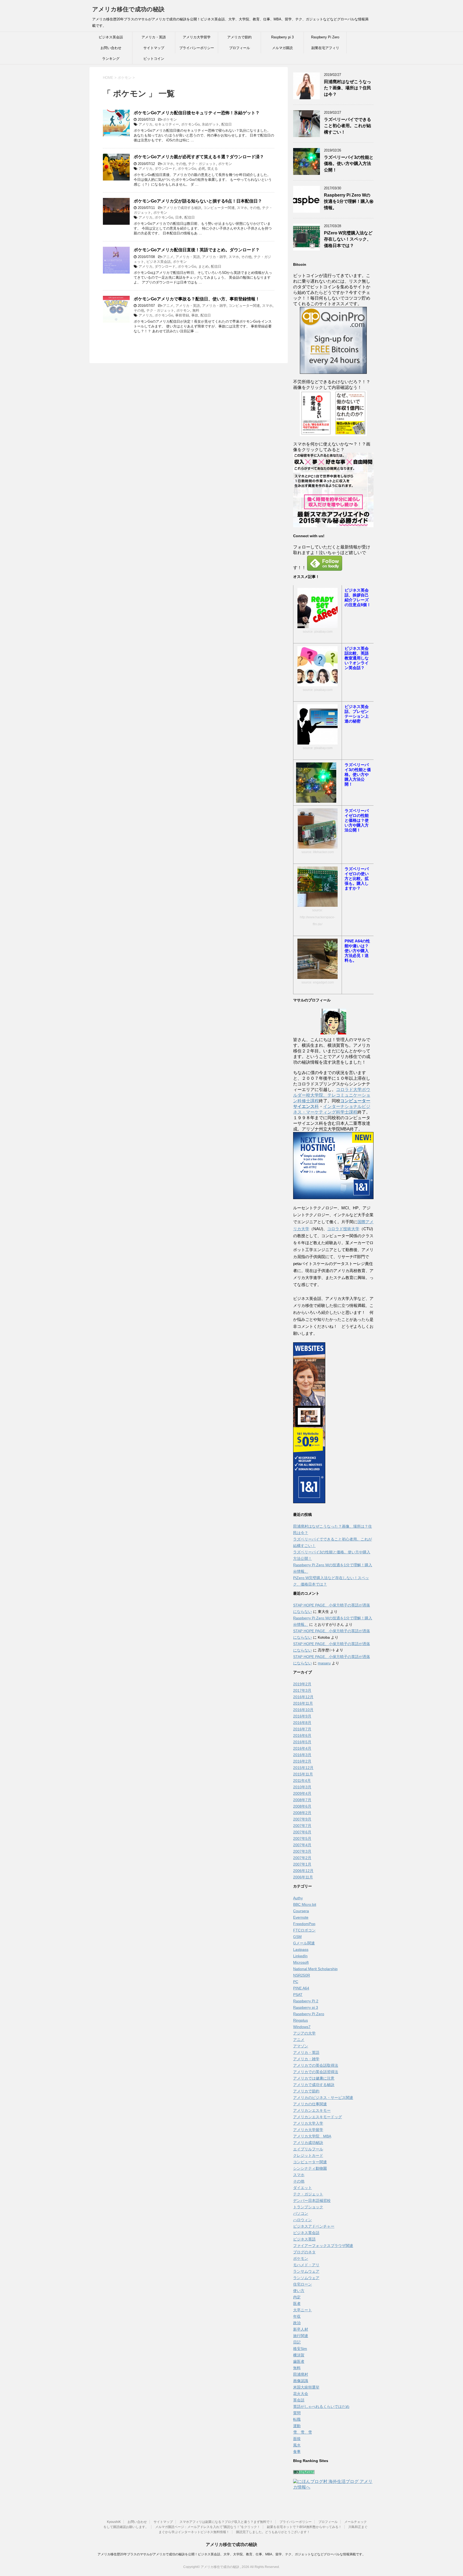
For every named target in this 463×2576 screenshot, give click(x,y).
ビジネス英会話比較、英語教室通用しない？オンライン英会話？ (357, 658)
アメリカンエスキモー (312, 2110)
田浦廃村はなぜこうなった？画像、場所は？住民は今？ (348, 88)
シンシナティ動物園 (310, 2168)
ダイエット (303, 2188)
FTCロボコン (304, 1930)
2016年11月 (303, 1703)
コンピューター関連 (219, 208)
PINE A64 (301, 1988)
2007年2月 (302, 1858)
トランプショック (308, 2207)
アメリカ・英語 (154, 37)
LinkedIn (300, 1956)
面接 (297, 2439)
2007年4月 (302, 1845)
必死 (202, 169)
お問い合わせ (111, 48)
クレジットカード (308, 2155)
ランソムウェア (306, 2278)
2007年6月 (302, 1832)
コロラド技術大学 (343, 1229)
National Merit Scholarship (315, 1969)
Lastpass (301, 1949)
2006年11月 (303, 1877)
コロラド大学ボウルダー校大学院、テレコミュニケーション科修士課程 (332, 1095)
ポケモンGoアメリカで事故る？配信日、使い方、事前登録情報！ (197, 299)
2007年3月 (302, 1851)
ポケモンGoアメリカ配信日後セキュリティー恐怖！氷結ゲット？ (197, 113)
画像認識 (301, 2381)
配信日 (227, 124)
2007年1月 (302, 1864)
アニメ (168, 257)
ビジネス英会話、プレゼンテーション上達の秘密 (357, 714)
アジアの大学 (304, 2033)
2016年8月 (302, 1723)
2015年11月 (303, 1774)
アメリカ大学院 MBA (312, 2136)
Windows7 (302, 2027)
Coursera (301, 1911)
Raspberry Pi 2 (306, 2001)
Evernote (301, 1917)
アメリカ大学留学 (197, 37)
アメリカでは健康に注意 (314, 2078)
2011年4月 (302, 1781)
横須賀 (299, 2355)
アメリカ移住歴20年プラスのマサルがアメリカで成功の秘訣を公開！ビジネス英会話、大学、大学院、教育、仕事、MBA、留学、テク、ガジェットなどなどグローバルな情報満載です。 (231, 2554)
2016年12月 (303, 1697)
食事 (297, 2452)
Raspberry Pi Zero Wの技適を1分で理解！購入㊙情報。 (349, 201)
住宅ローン (303, 2284)
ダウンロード (165, 169)
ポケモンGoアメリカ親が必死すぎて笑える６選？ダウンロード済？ (199, 157)
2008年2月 (302, 1813)
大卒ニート (303, 2310)
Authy (298, 1898)
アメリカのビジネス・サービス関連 (323, 2098)
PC (296, 1982)
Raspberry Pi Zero (325, 37)
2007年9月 (302, 1819)
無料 (196, 310)
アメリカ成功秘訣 (308, 2143)
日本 (179, 217)
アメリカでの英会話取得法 (316, 2065)
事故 (195, 315)
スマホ (168, 164)
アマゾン (301, 2046)
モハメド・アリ (306, 2265)
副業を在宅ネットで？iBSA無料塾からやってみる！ (304, 2527)
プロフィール (240, 48)
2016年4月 (302, 1748)
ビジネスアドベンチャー (314, 2226)
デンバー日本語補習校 (312, 2201)
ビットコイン (154, 59)
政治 (297, 2323)
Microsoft (301, 1962)
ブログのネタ (304, 2252)
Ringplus (300, 2020)
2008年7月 (302, 1800)
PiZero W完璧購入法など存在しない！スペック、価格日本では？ (348, 239)
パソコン (301, 2213)
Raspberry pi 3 (282, 37)
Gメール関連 (304, 1943)
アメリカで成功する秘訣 (182, 208)
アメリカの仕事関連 (310, 2104)
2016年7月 (302, 1729)
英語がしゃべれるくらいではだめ (321, 2407)
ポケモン (170, 119)
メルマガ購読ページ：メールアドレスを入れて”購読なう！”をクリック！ (208, 2527)
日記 (297, 2342)
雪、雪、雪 (303, 2432)
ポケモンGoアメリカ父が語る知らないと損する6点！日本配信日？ (198, 201)
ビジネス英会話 (111, 37)
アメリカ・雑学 (214, 257)
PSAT (298, 1995)
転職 (297, 2419)
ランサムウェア (306, 2271)
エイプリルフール (308, 2149)
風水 (297, 2445)
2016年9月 (302, 1716)
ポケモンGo (190, 124)
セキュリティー (167, 124)
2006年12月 (303, 1871)
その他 (181, 164)
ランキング (111, 59)
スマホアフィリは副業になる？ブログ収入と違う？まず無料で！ (226, 2522)
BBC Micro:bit (305, 1904)
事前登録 (182, 315)
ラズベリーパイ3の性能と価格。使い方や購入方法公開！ (349, 164)
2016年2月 (302, 1761)
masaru (324, 1663)
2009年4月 (302, 1793)
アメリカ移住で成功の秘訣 (128, 9)
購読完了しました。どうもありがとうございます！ (273, 2532)
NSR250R (302, 1975)
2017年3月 (302, 1690)
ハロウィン (303, 2220)
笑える (213, 169)
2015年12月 (303, 1768)
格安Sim (300, 2349)
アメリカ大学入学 (308, 2123)
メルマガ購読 (282, 48)
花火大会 (301, 2394)
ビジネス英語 (304, 2239)
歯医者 (299, 2361)
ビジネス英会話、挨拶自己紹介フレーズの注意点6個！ (358, 597)
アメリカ (145, 124)
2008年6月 (302, 1806)
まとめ (204, 266)
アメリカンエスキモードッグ (318, 2117)
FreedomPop (304, 1924)
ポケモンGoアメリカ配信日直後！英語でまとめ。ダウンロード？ (197, 250)
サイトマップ (154, 48)
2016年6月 (302, 1735)
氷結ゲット (210, 124)
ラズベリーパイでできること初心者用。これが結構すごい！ (348, 126)
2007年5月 (302, 1838)
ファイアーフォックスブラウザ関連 (323, 2246)
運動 (297, 2426)
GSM (297, 1937)
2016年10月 (303, 1710)
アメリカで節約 (239, 37)
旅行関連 (301, 2336)
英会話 (299, 2400)
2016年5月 (302, 1742)
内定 (297, 2297)
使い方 (299, 2291)
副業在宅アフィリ (325, 48)
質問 (297, 2413)
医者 (297, 2304)
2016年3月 (302, 1755)
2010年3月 (302, 1787)
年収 (297, 2316)
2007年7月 (302, 1826)
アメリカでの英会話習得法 (316, 2072)
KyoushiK (114, 2522)
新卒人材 (301, 2329)
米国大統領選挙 (306, 2387)
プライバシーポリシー (197, 48)
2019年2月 (302, 1684)
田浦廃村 (301, 2374)
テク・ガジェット (202, 164)
